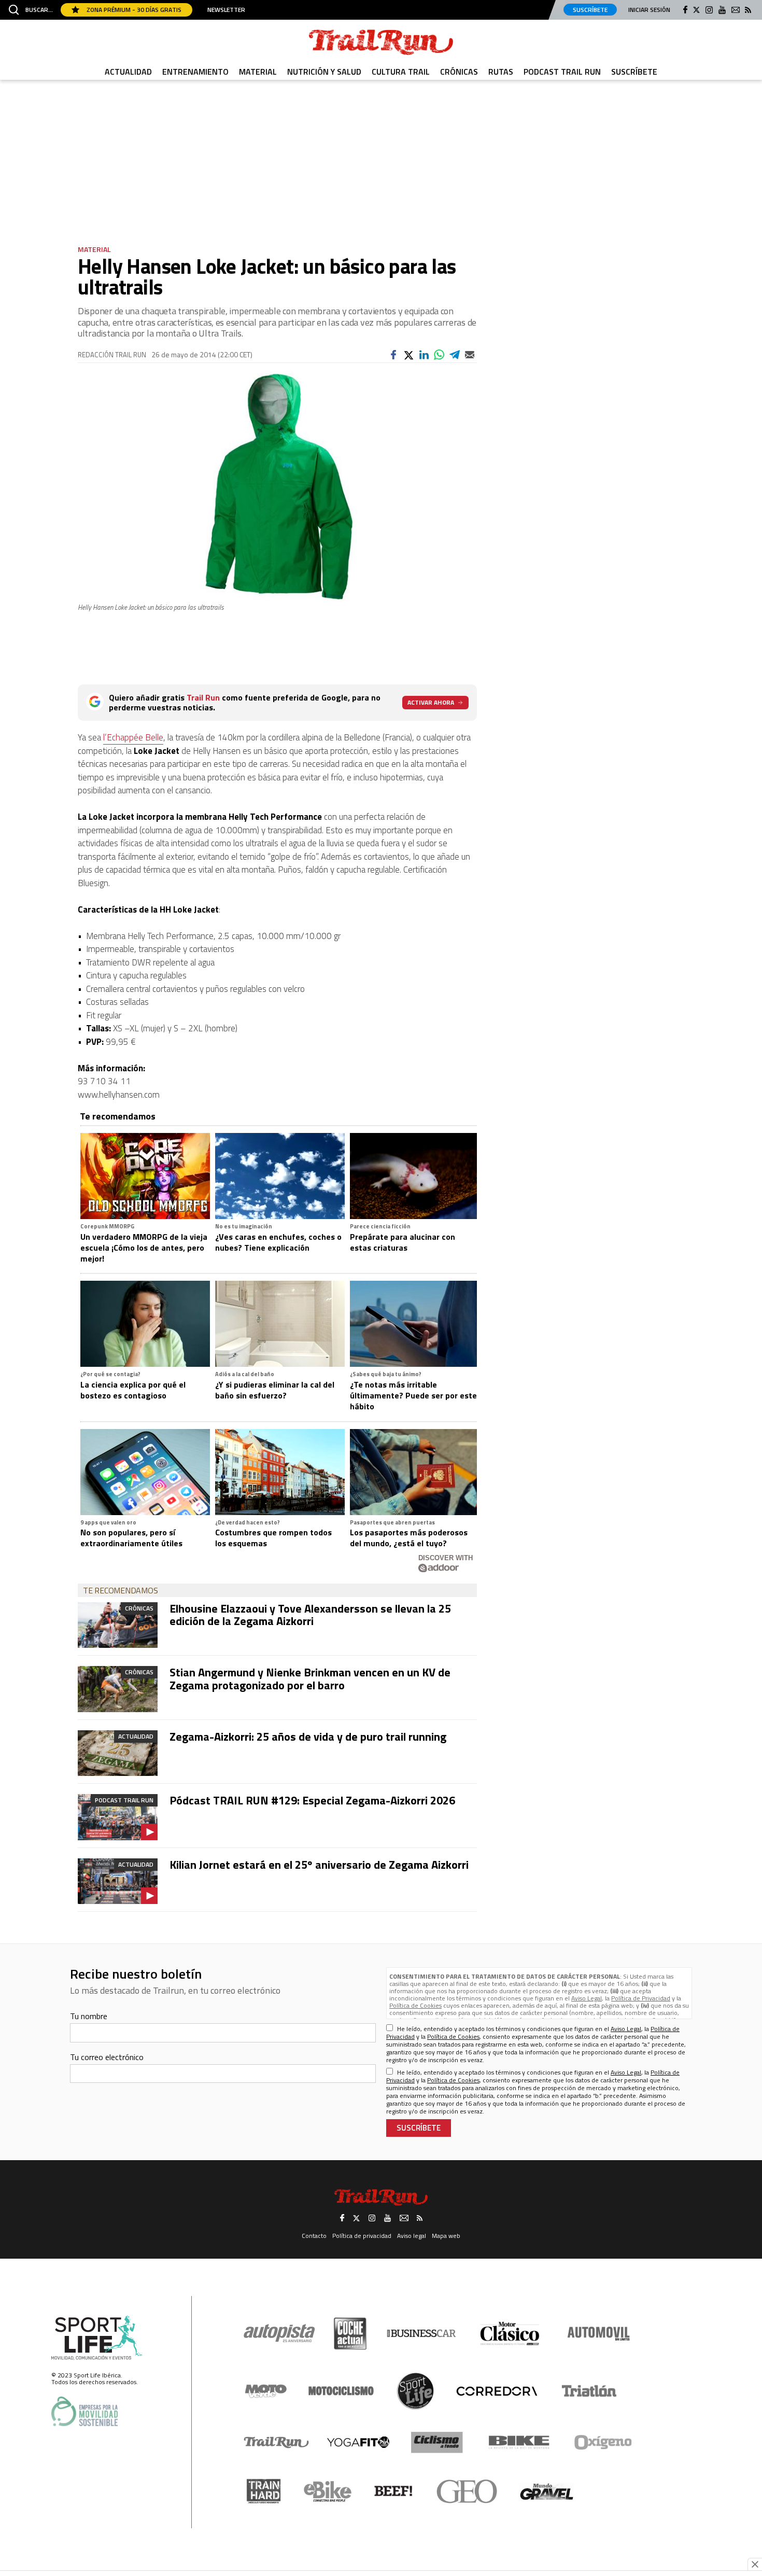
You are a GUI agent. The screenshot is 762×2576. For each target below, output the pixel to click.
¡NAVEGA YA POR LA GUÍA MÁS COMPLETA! (381, 1388)
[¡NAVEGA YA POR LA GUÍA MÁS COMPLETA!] (381, 1243)
